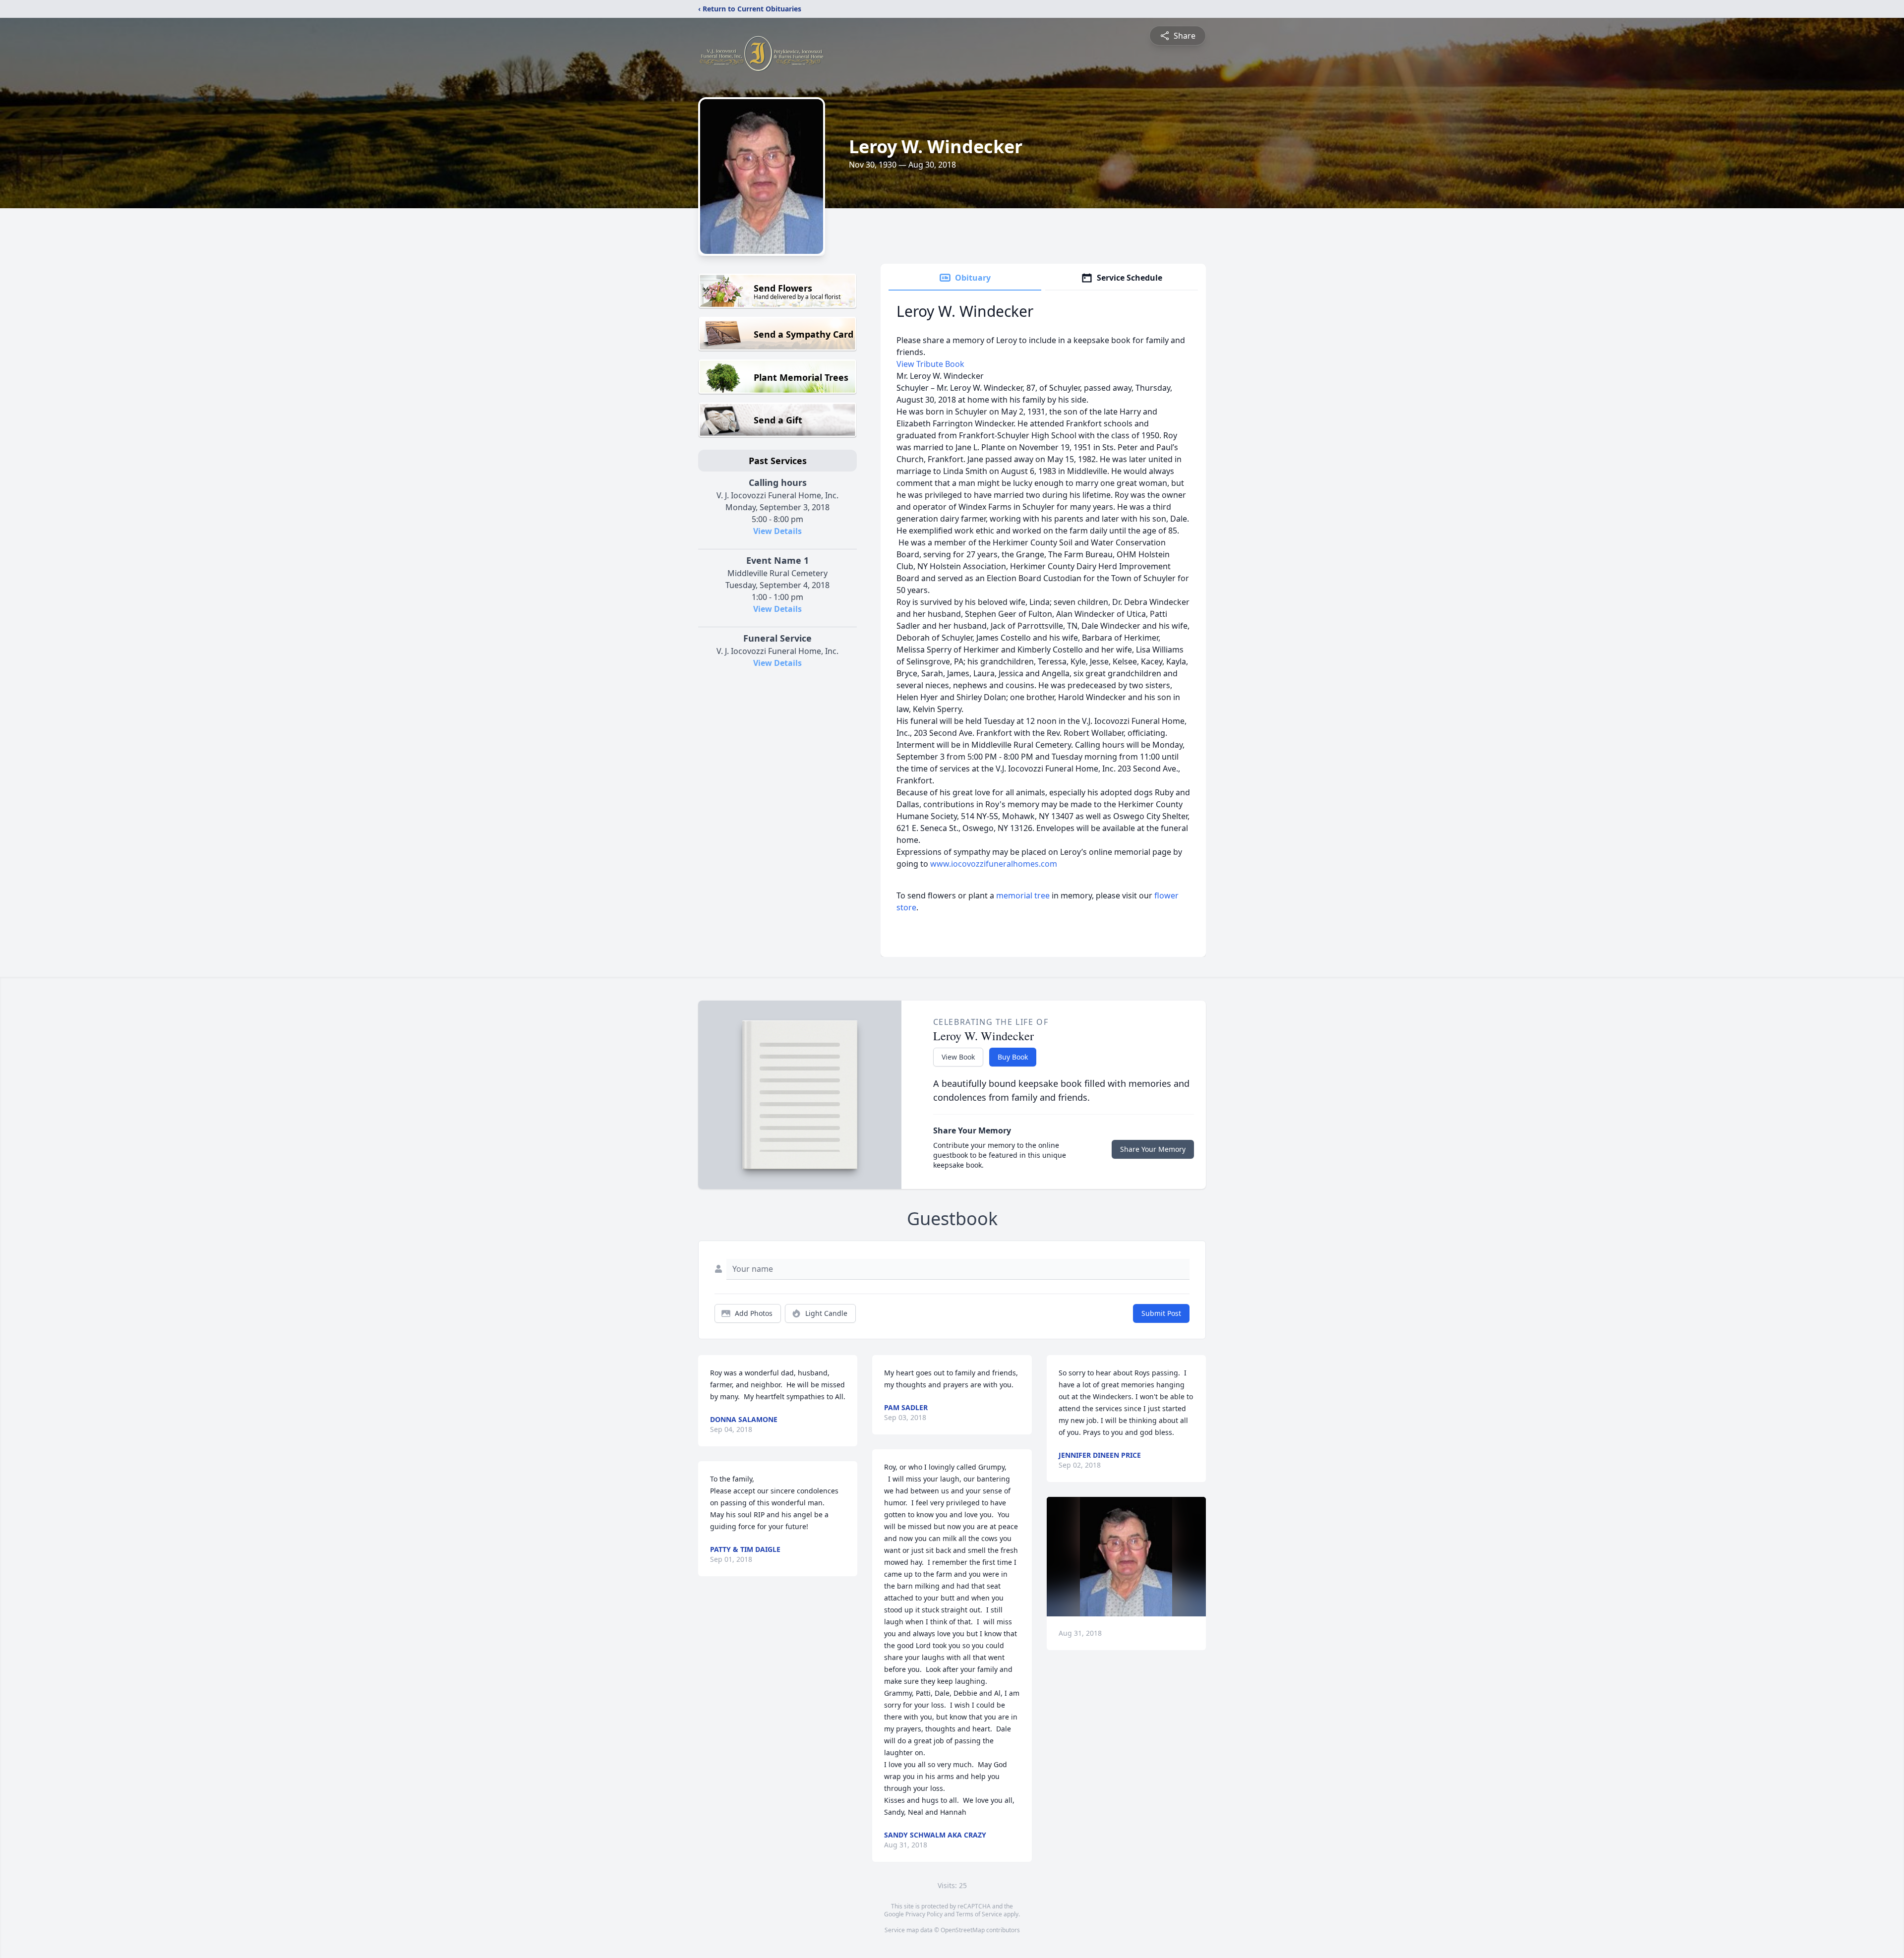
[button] (1126, 1557)
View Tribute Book (930, 364)
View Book (958, 1057)
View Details (777, 531)
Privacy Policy (924, 1914)
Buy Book (1013, 1057)
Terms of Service (979, 1914)
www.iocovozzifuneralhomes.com (994, 864)
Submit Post (1161, 1313)
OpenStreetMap (963, 1930)
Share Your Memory (1153, 1149)
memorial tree (1023, 895)
